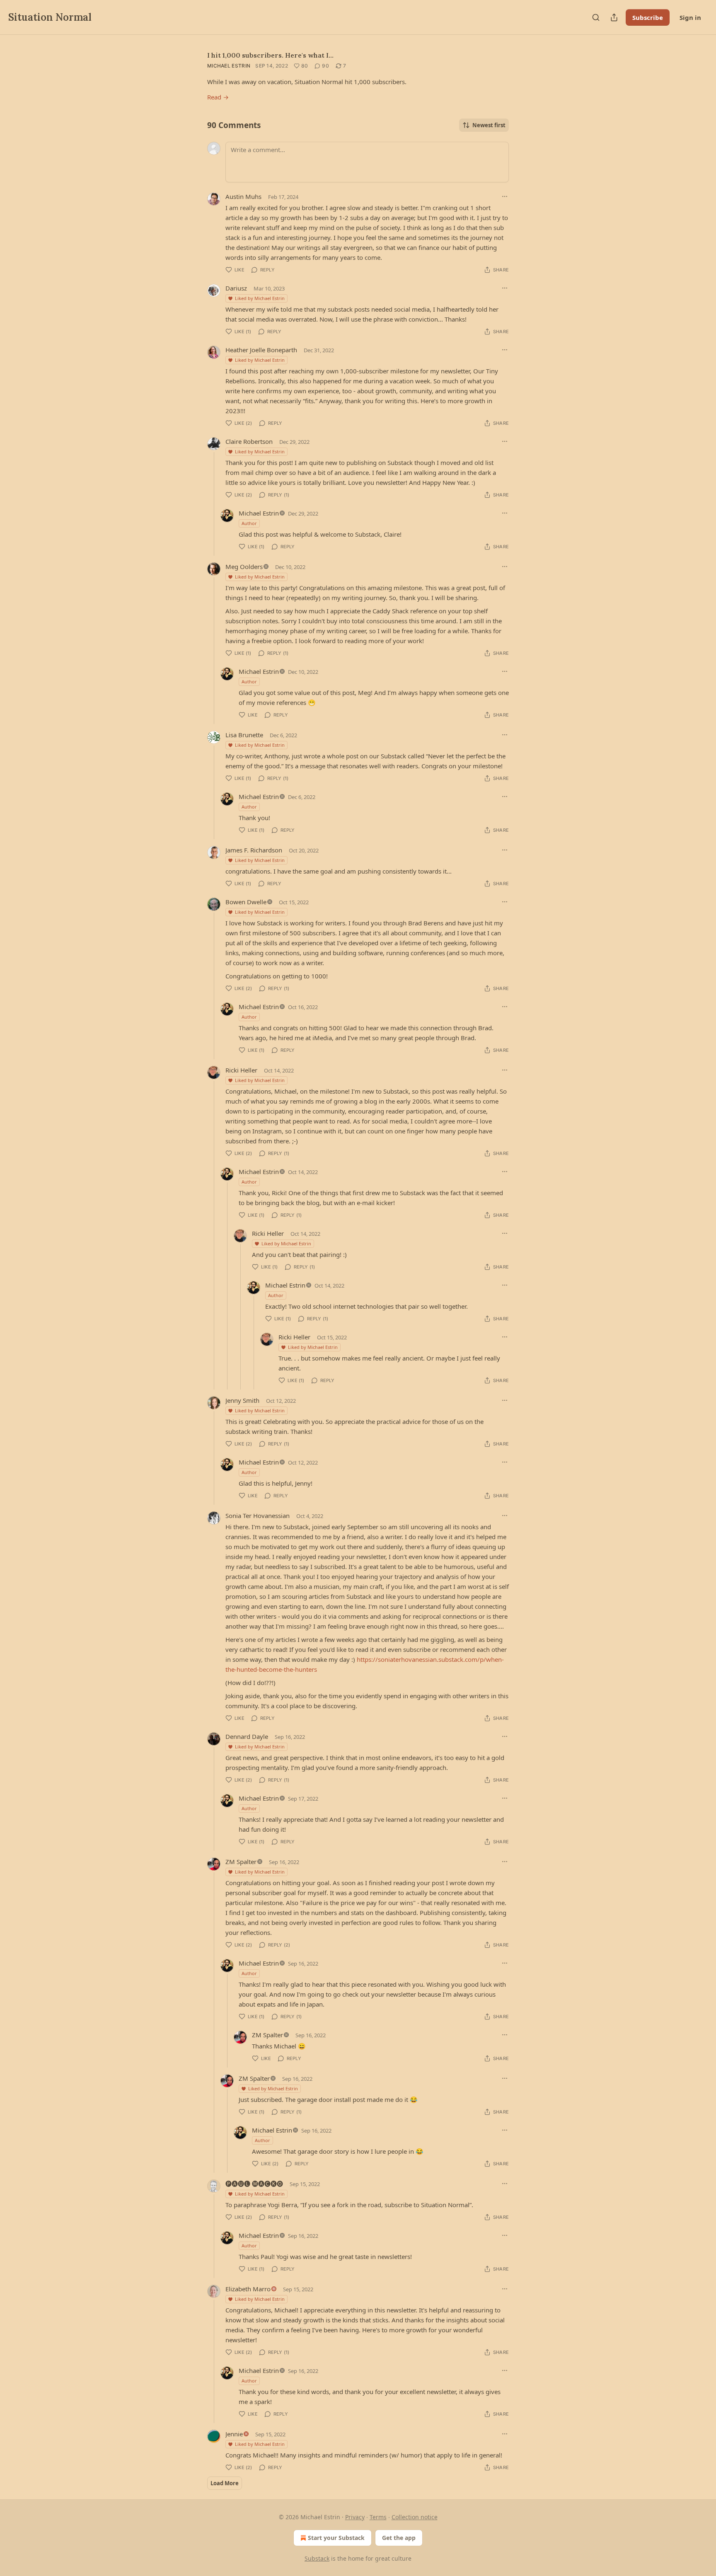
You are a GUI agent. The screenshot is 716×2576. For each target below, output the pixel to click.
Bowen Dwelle (246, 902)
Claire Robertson (249, 441)
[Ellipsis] (505, 196)
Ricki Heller (241, 1070)
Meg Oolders (244, 567)
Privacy (355, 2517)
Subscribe (648, 17)
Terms (378, 2517)
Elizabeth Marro (248, 2289)
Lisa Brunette (244, 735)
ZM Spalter (241, 1862)
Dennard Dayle (247, 1736)
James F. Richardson (254, 850)
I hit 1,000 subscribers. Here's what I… (270, 55)
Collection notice (415, 2517)
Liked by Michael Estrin (260, 298)
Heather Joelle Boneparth (261, 350)
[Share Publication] (614, 17)
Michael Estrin (229, 66)
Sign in (690, 17)
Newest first (489, 125)
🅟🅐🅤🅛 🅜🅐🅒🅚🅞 (254, 2184)
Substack (317, 2558)
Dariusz (236, 288)
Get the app (399, 2538)
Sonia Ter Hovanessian (258, 1516)
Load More (225, 2483)
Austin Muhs (243, 196)
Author (249, 523)
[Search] (596, 17)
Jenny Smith (242, 1400)
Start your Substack (336, 2538)
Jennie (234, 2434)
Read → (218, 97)
